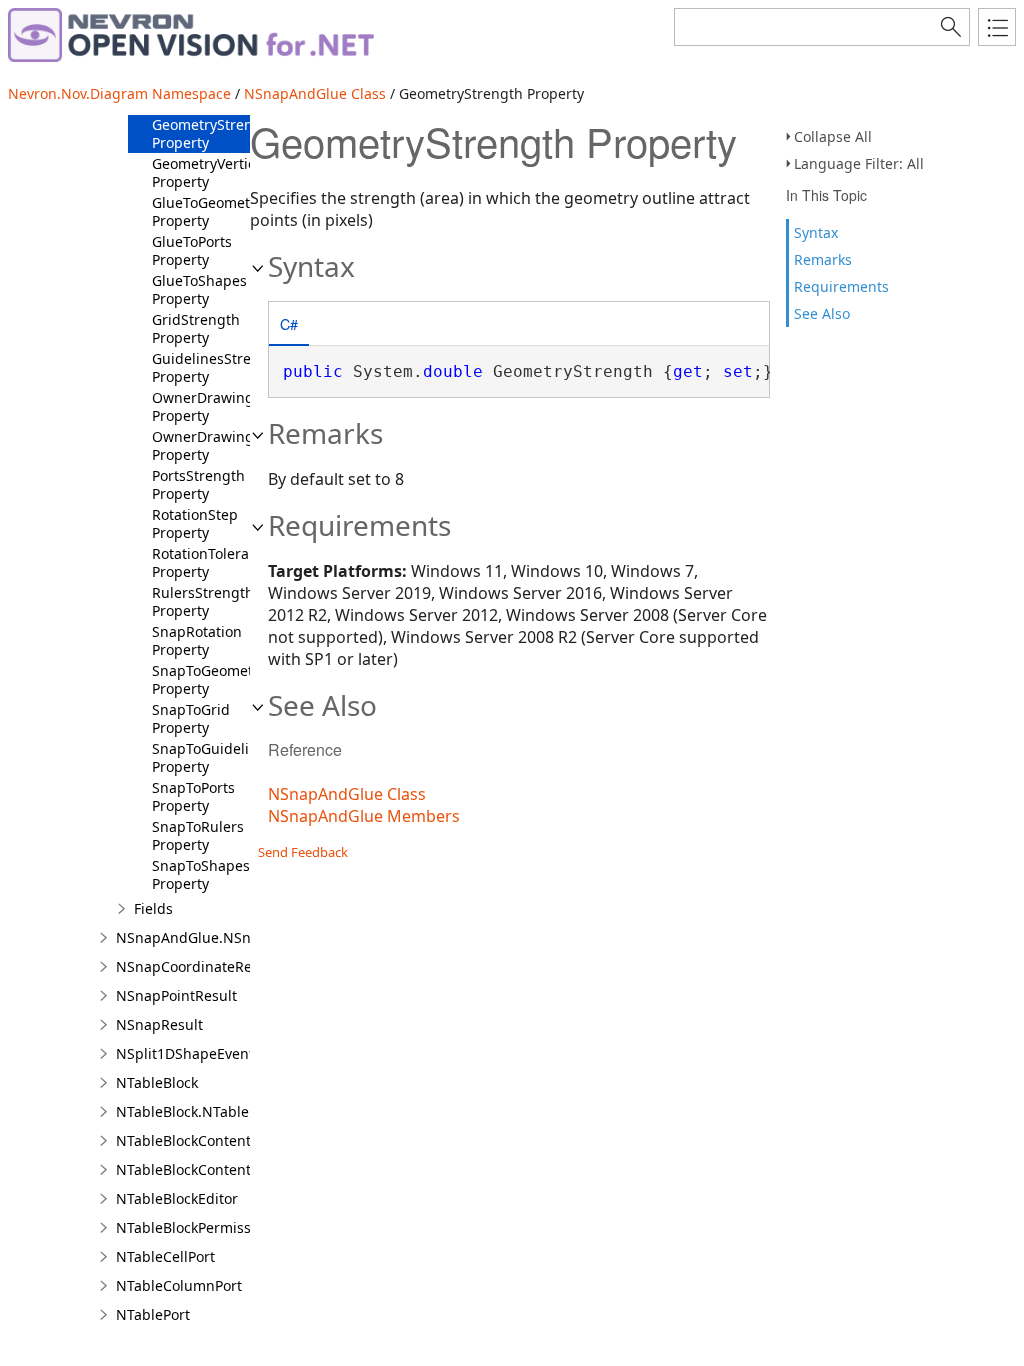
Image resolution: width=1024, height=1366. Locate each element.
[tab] (289, 325)
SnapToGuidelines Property (212, 757)
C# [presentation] (289, 323)
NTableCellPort (165, 1256)
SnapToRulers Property (198, 835)
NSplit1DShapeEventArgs (200, 1053)
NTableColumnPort (179, 1285)
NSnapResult (159, 1024)
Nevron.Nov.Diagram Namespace (119, 93)
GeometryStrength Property (214, 133)
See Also (822, 313)
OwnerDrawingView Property (218, 445)
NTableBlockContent (183, 1140)
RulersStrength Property (203, 601)
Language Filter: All (859, 163)
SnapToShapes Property (201, 874)
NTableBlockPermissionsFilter (214, 1227)
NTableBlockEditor (177, 1198)
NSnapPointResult (176, 995)
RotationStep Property (195, 523)
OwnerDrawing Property (203, 406)
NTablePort (153, 1314)
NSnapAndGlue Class (315, 93)
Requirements (841, 286)
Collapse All (833, 136)
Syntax (816, 232)
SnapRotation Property (197, 640)
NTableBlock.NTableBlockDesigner (230, 1111)
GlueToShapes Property (199, 289)
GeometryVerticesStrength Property (240, 172)
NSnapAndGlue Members (364, 816)
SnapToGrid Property (191, 718)
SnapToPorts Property (193, 796)
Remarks (823, 259)
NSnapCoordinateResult (196, 966)
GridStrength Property (196, 328)
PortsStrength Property (198, 484)
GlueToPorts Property (192, 250)
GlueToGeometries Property (213, 211)
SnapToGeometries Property (215, 679)
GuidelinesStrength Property (217, 367)
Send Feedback (303, 852)
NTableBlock (157, 1082)
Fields (153, 908)
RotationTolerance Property (212, 562)
